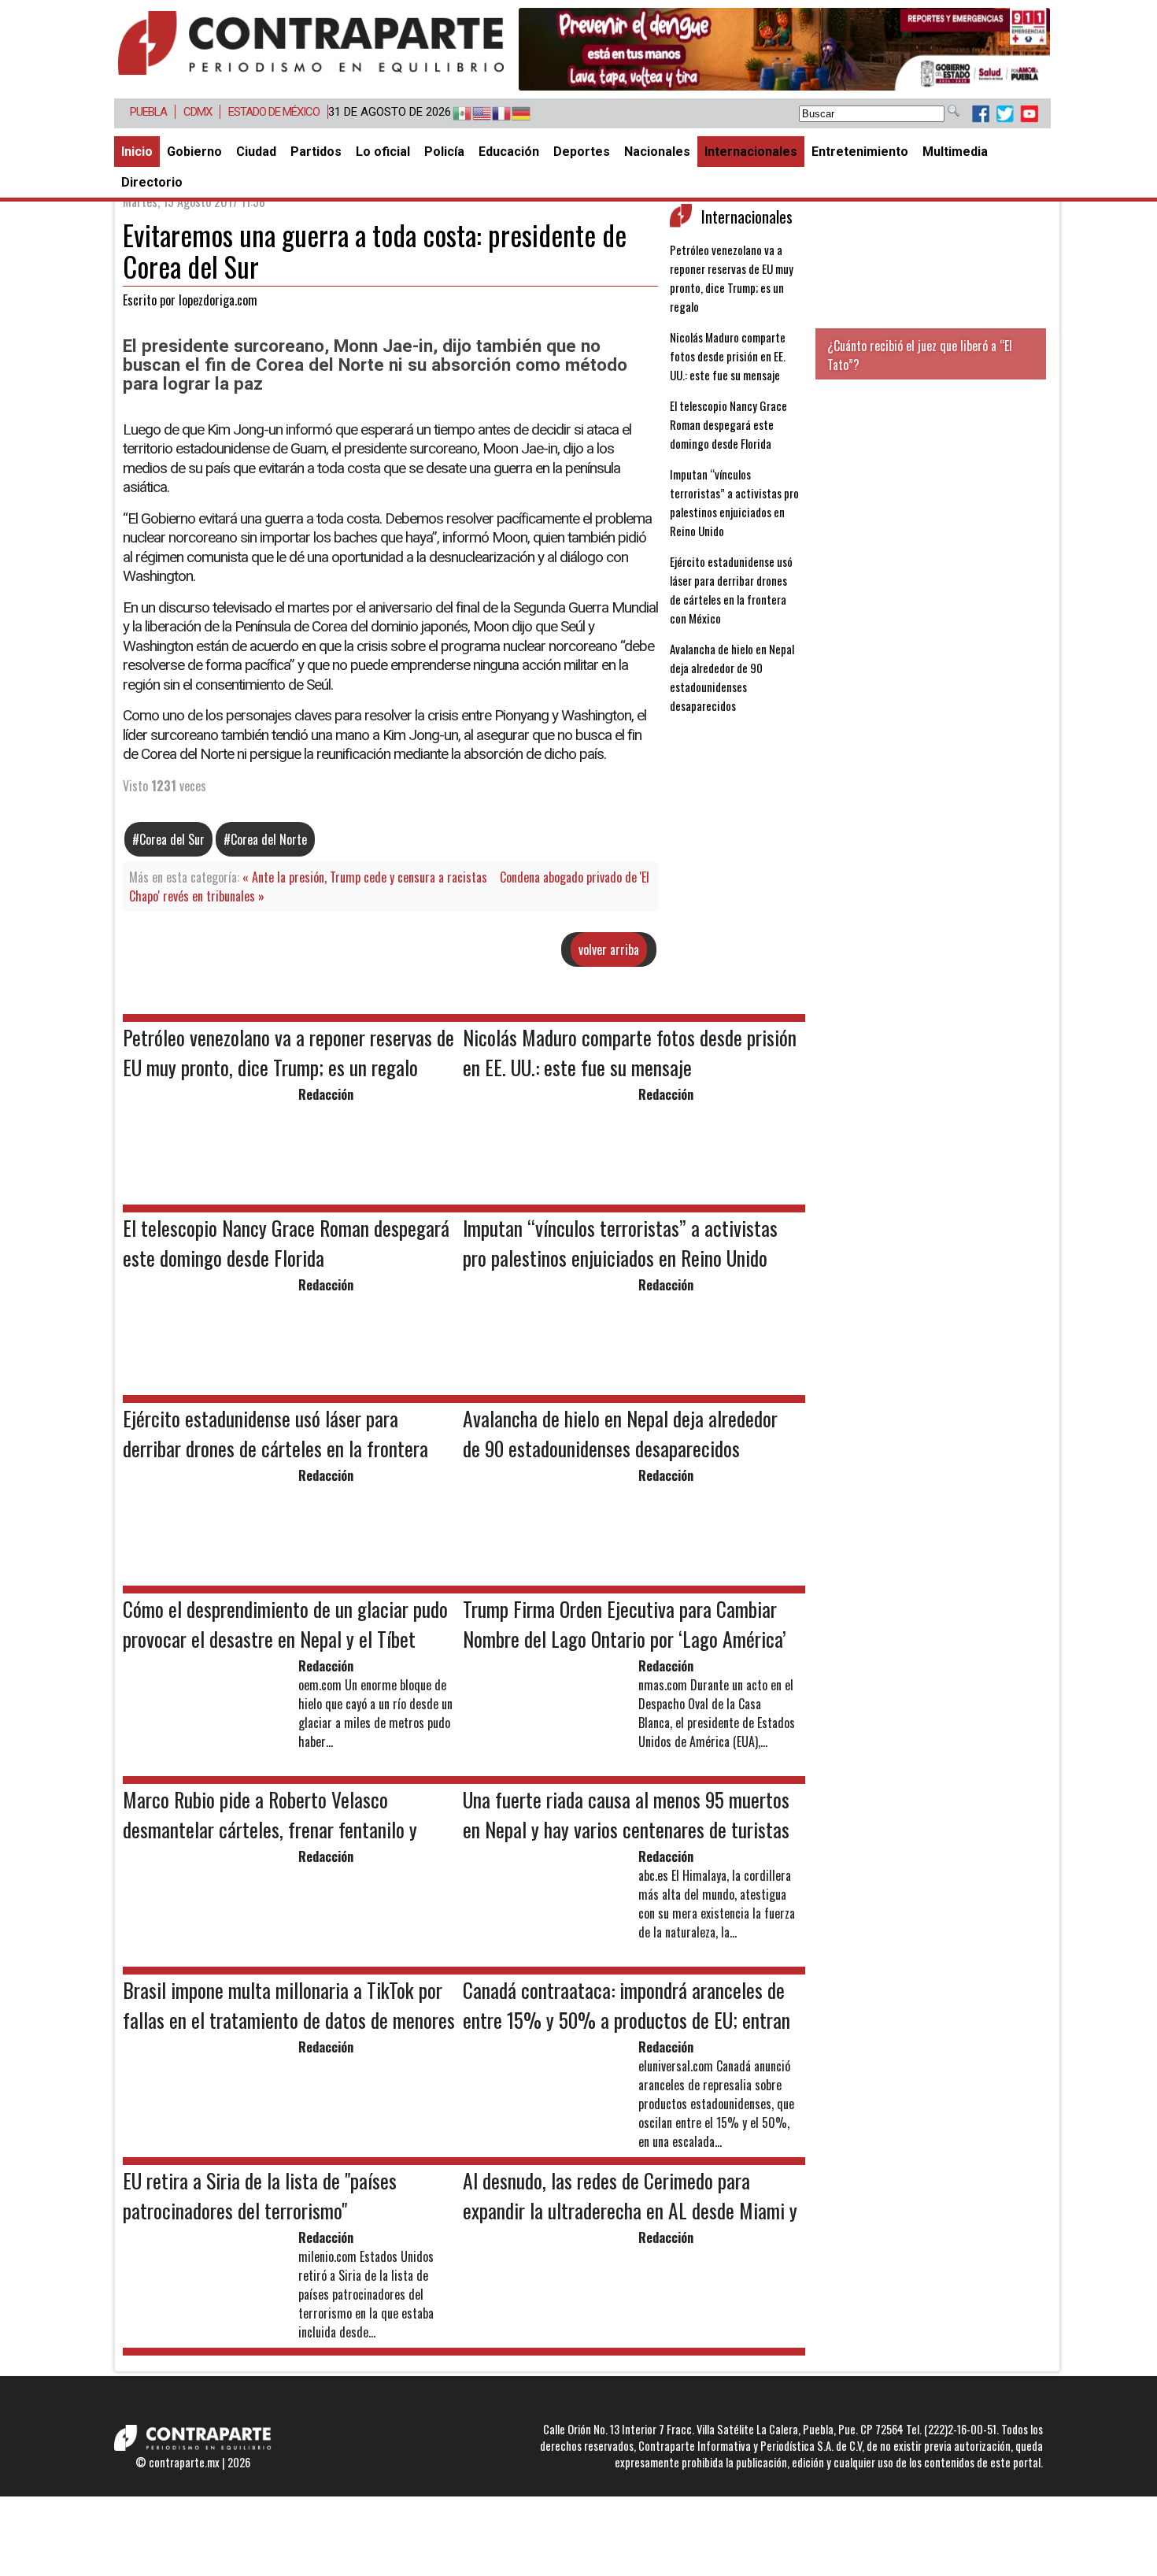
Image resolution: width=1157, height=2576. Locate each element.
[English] (474, 114)
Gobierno (194, 152)
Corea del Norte (269, 839)
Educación (509, 152)
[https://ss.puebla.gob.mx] (784, 49)
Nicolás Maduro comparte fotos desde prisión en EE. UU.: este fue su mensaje (728, 356)
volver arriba (609, 949)
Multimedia (955, 152)
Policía (444, 152)
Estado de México (274, 112)
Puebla (148, 112)
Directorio (152, 182)
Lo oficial (383, 152)
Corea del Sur (172, 839)
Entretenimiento (860, 152)
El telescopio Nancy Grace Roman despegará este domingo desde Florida (728, 424)
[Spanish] (455, 114)
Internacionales (751, 152)
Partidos (316, 152)
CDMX (198, 112)
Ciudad (256, 152)
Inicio (137, 152)
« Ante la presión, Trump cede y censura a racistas (365, 877)
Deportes (582, 152)
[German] (514, 114)
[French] (494, 114)
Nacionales (657, 152)
